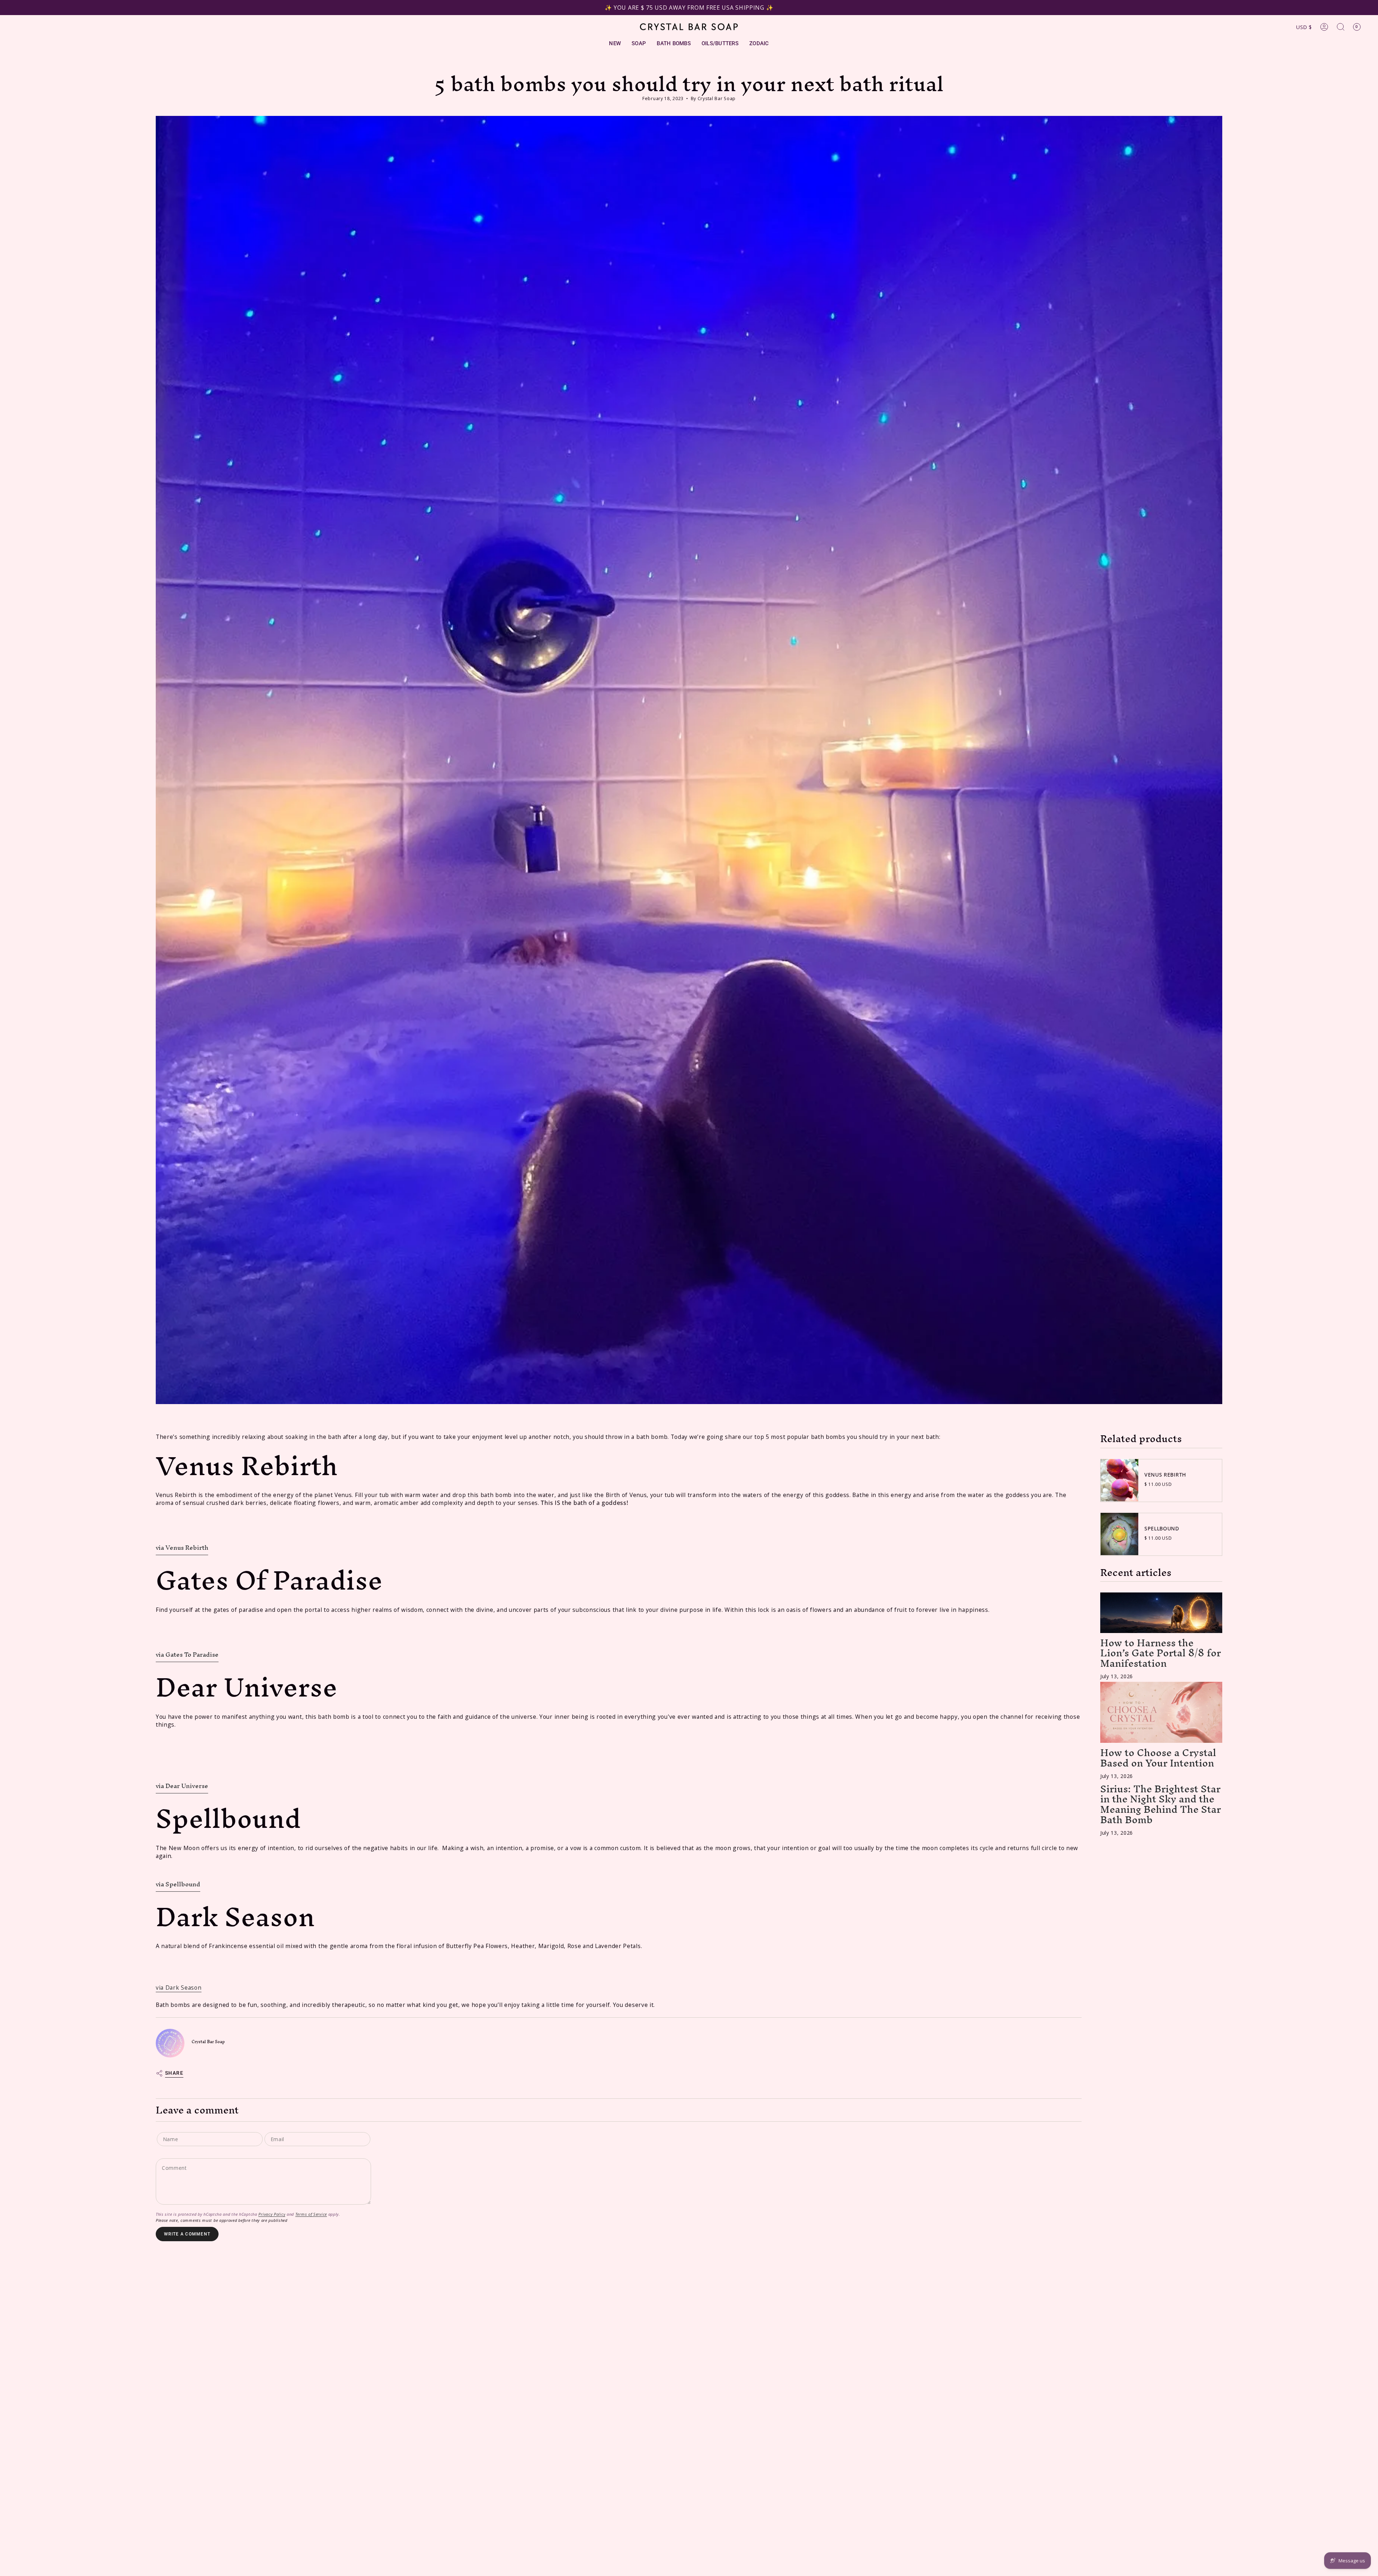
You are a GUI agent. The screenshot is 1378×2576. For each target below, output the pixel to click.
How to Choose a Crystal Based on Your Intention (1158, 1757)
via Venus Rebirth (182, 1547)
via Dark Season (179, 1988)
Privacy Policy (272, 2214)
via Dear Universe (182, 1786)
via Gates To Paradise (187, 1654)
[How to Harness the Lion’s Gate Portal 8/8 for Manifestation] (1161, 1613)
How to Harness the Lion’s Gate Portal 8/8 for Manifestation (1161, 1653)
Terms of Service (311, 2214)
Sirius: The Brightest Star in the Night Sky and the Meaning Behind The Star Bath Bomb (1161, 1804)
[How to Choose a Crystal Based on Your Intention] (1161, 1712)
